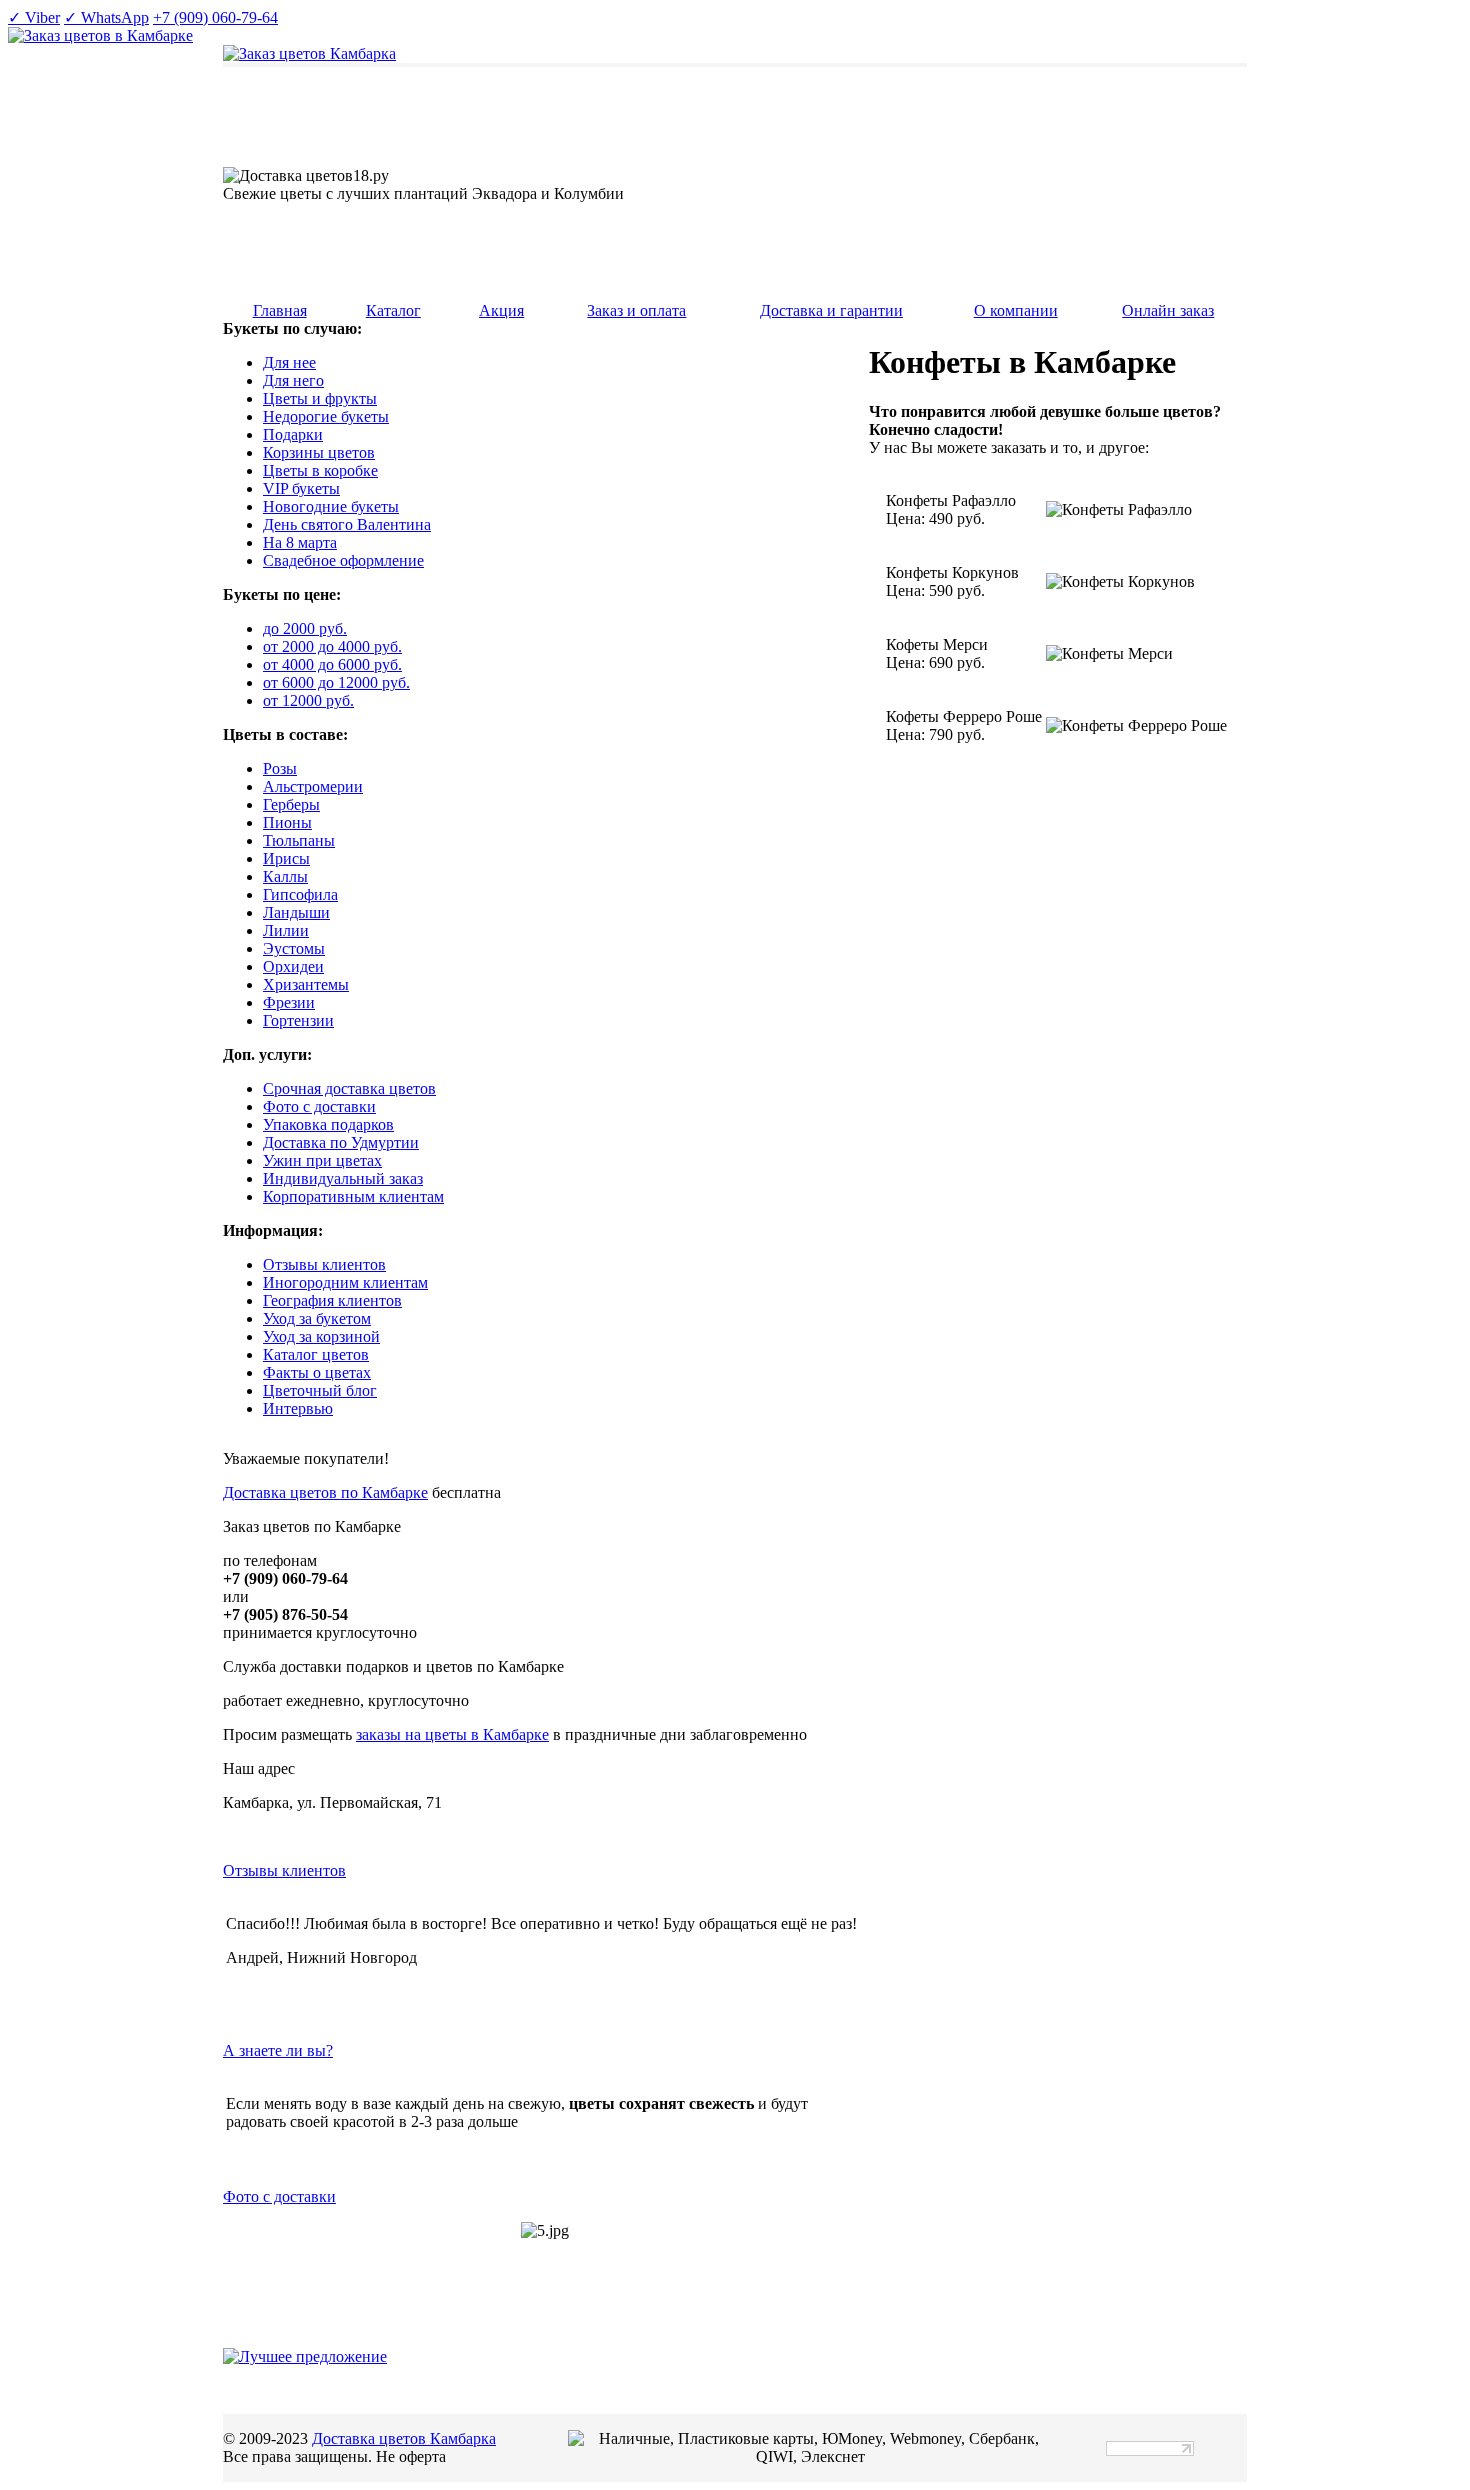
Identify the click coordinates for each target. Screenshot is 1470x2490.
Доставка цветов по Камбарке (325, 1492)
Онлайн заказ (1168, 310)
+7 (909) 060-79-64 (215, 17)
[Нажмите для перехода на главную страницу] (309, 53)
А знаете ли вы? (278, 2050)
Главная (280, 310)
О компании (1016, 310)
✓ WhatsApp (106, 17)
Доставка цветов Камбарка (404, 2438)
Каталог (393, 310)
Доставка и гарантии (831, 310)
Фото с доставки (279, 2196)
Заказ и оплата (636, 310)
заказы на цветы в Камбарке (452, 1734)
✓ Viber (34, 17)
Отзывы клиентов (284, 1870)
